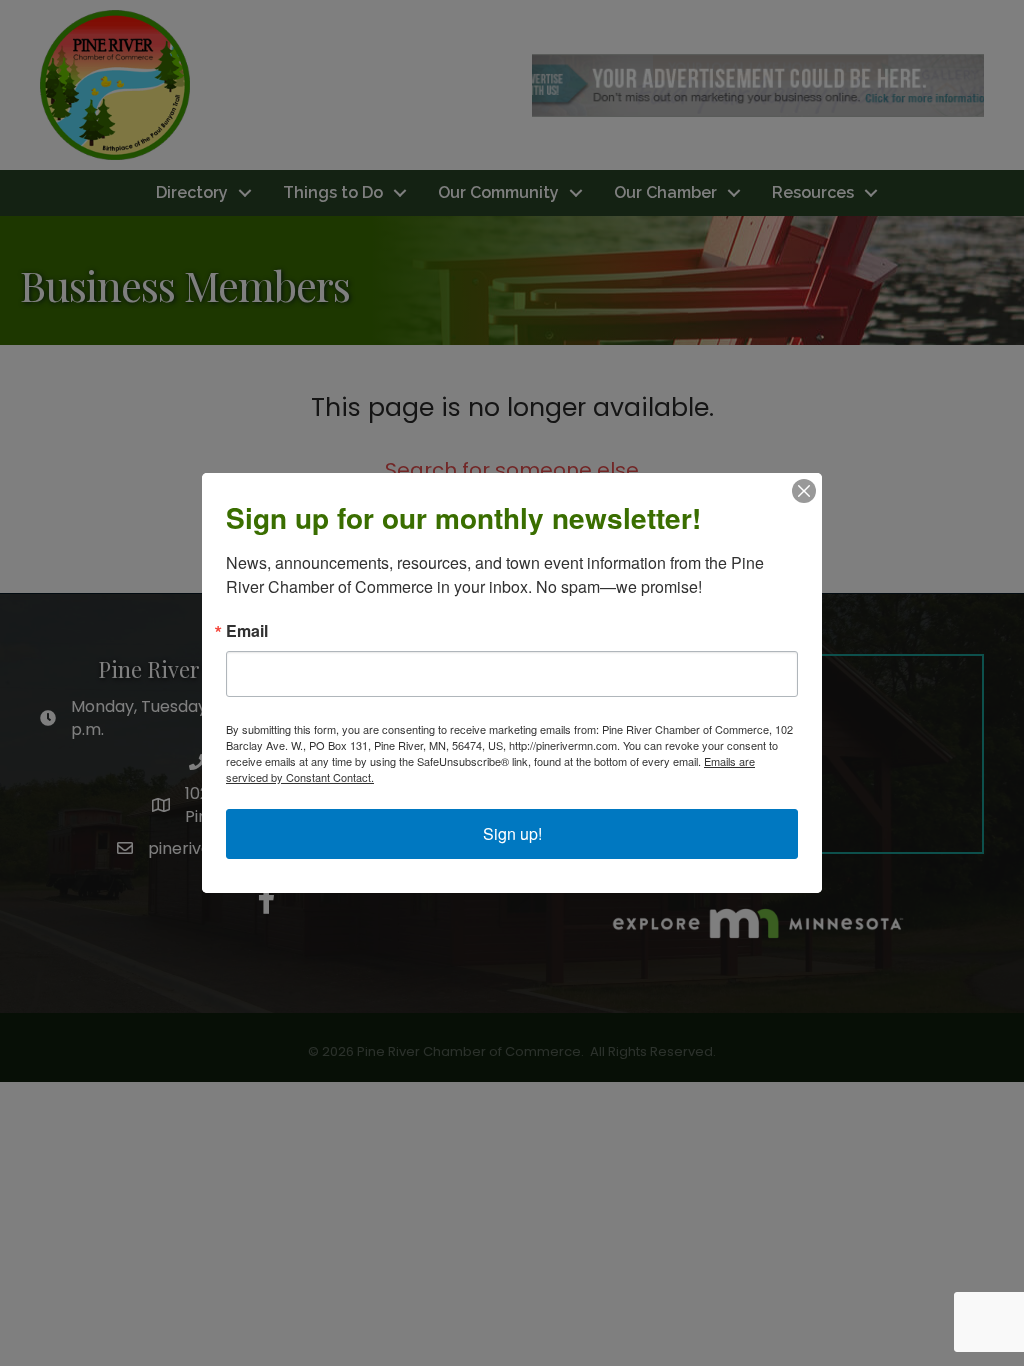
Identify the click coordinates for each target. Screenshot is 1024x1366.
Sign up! (512, 833)
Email (247, 631)
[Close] (804, 491)
